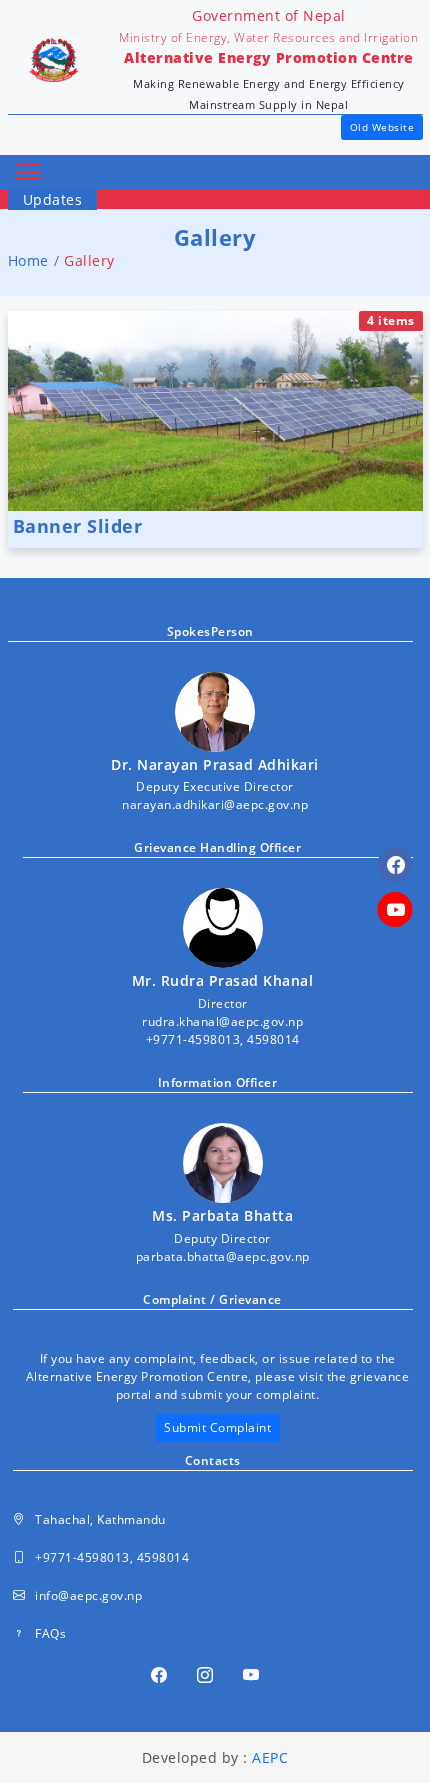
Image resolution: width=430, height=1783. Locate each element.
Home (28, 260)
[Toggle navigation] (29, 172)
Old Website (382, 127)
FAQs (50, 1633)
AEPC (270, 1757)
